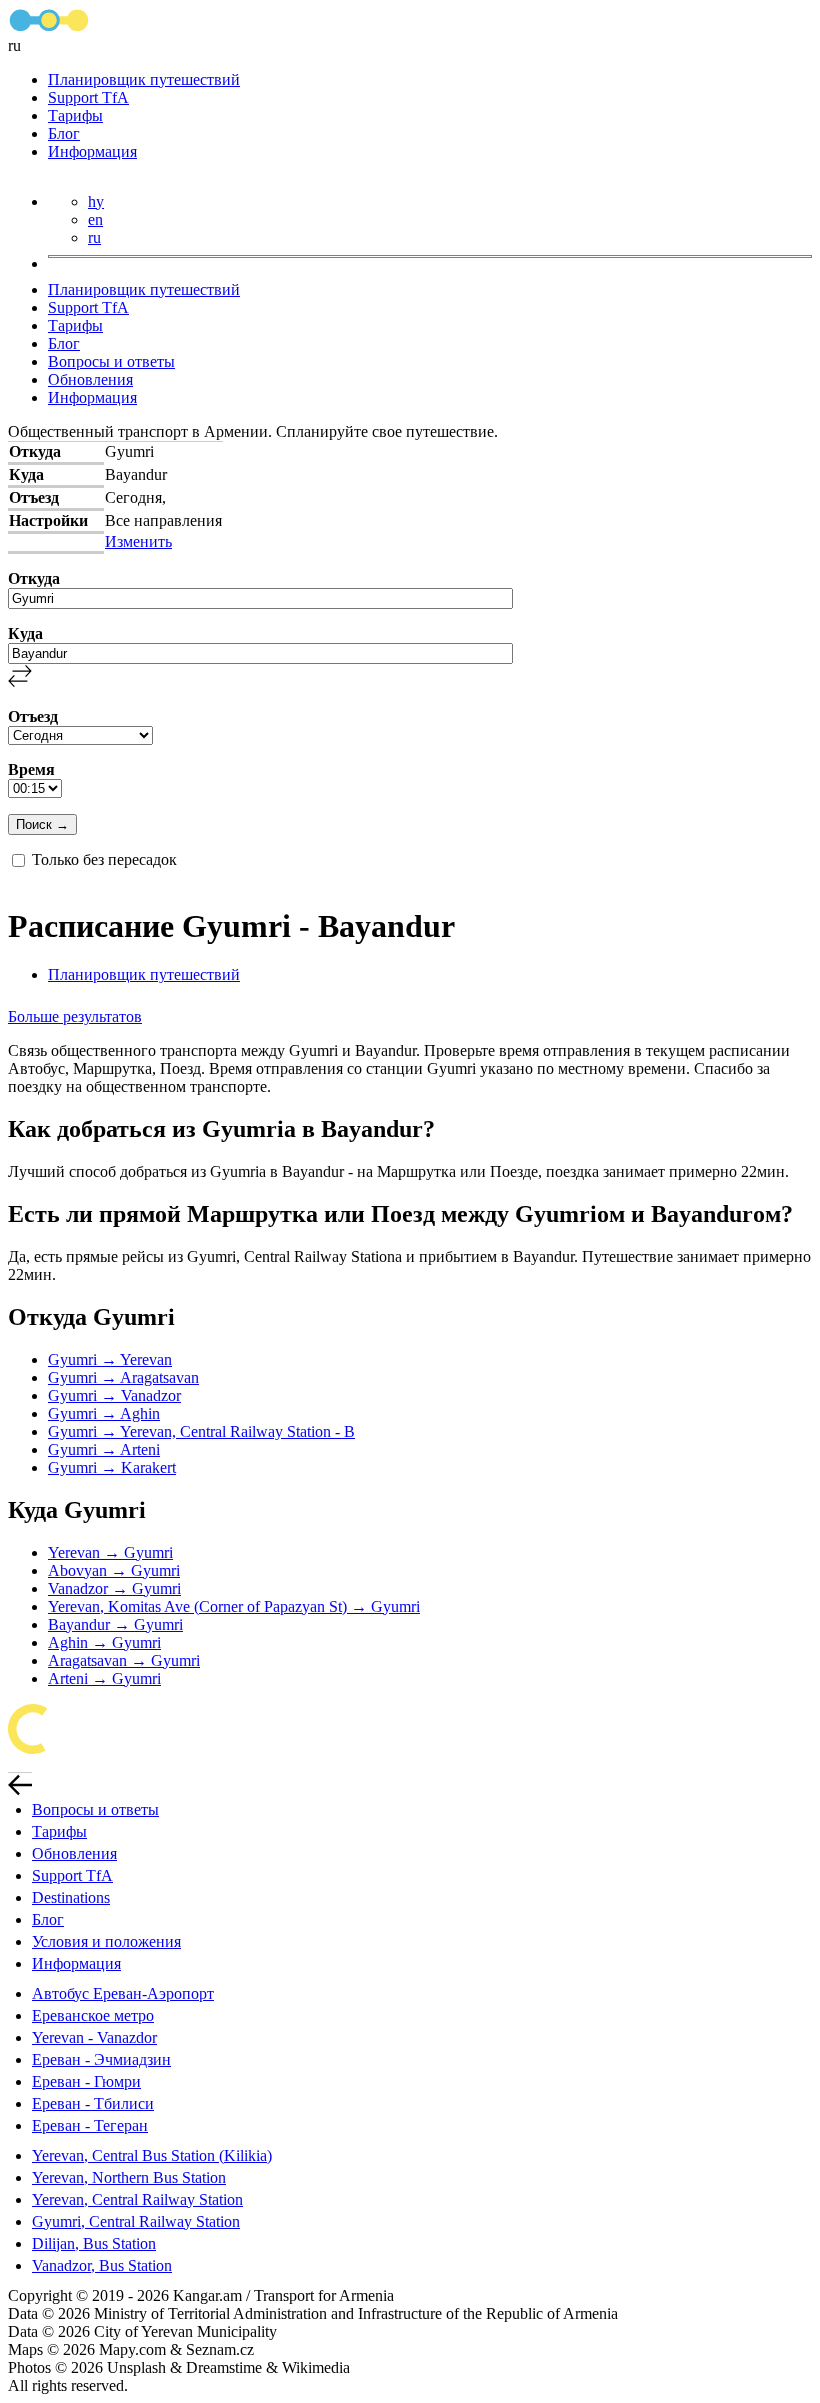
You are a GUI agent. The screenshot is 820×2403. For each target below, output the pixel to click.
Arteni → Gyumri (104, 1678)
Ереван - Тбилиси (93, 2103)
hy (96, 201)
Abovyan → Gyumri (114, 1570)
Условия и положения (106, 1941)
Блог (64, 133)
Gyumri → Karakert (112, 1467)
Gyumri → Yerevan (110, 1359)
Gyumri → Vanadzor (114, 1395)
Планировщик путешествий (144, 79)
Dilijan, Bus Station (94, 2243)
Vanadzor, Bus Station (102, 2265)
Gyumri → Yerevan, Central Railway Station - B (201, 1431)
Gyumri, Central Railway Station (136, 2221)
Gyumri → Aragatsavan (123, 1377)
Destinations (71, 1897)
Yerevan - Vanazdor (94, 2037)
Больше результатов (75, 1016)
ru (94, 237)
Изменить (138, 541)
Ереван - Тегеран (90, 2125)
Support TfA (88, 97)
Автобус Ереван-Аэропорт (123, 1993)
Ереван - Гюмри (86, 2081)
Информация (92, 151)
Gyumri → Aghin (104, 1413)
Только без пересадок (104, 859)
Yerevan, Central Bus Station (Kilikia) (152, 2155)
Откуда (34, 578)
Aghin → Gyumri (104, 1642)
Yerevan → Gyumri (110, 1552)
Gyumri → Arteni (104, 1449)
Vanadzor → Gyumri (114, 1588)
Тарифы (75, 115)
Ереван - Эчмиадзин (101, 2059)
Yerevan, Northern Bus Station (129, 2177)
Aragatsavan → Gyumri (124, 1660)
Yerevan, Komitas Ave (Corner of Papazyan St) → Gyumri (234, 1606)
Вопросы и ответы (111, 361)
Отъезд (33, 716)
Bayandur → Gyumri (115, 1624)
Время (31, 769)
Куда (25, 633)
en (95, 219)
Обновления (90, 379)
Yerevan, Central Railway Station (137, 2199)
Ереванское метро (93, 2015)
